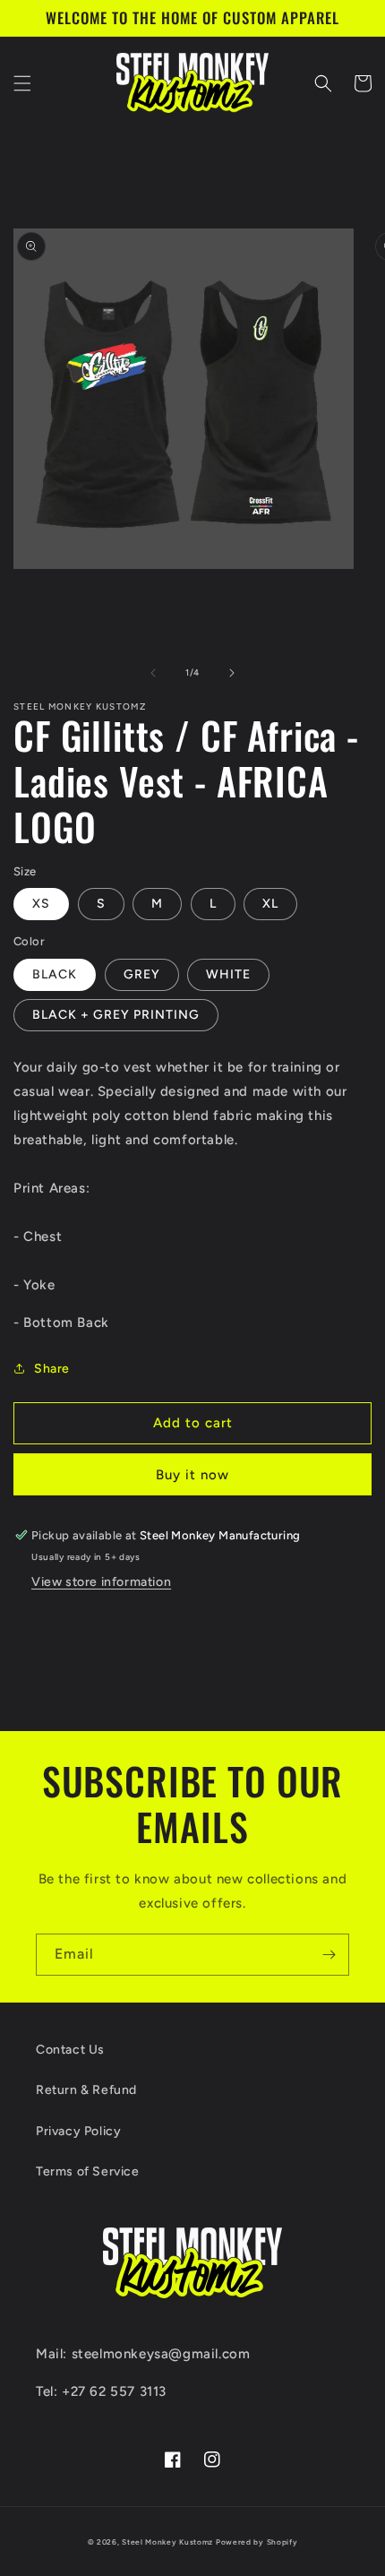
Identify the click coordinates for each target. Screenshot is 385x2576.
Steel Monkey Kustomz (167, 2542)
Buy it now (192, 1475)
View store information (101, 1582)
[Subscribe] (329, 1955)
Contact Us (70, 2050)
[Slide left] (153, 673)
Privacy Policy (78, 2131)
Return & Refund (86, 2090)
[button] (22, 83)
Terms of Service (88, 2171)
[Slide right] (232, 673)
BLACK (55, 974)
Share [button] (52, 1369)
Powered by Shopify (257, 2542)
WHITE (228, 974)
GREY (142, 974)
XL (270, 904)
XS (41, 904)
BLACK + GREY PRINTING (116, 1015)
